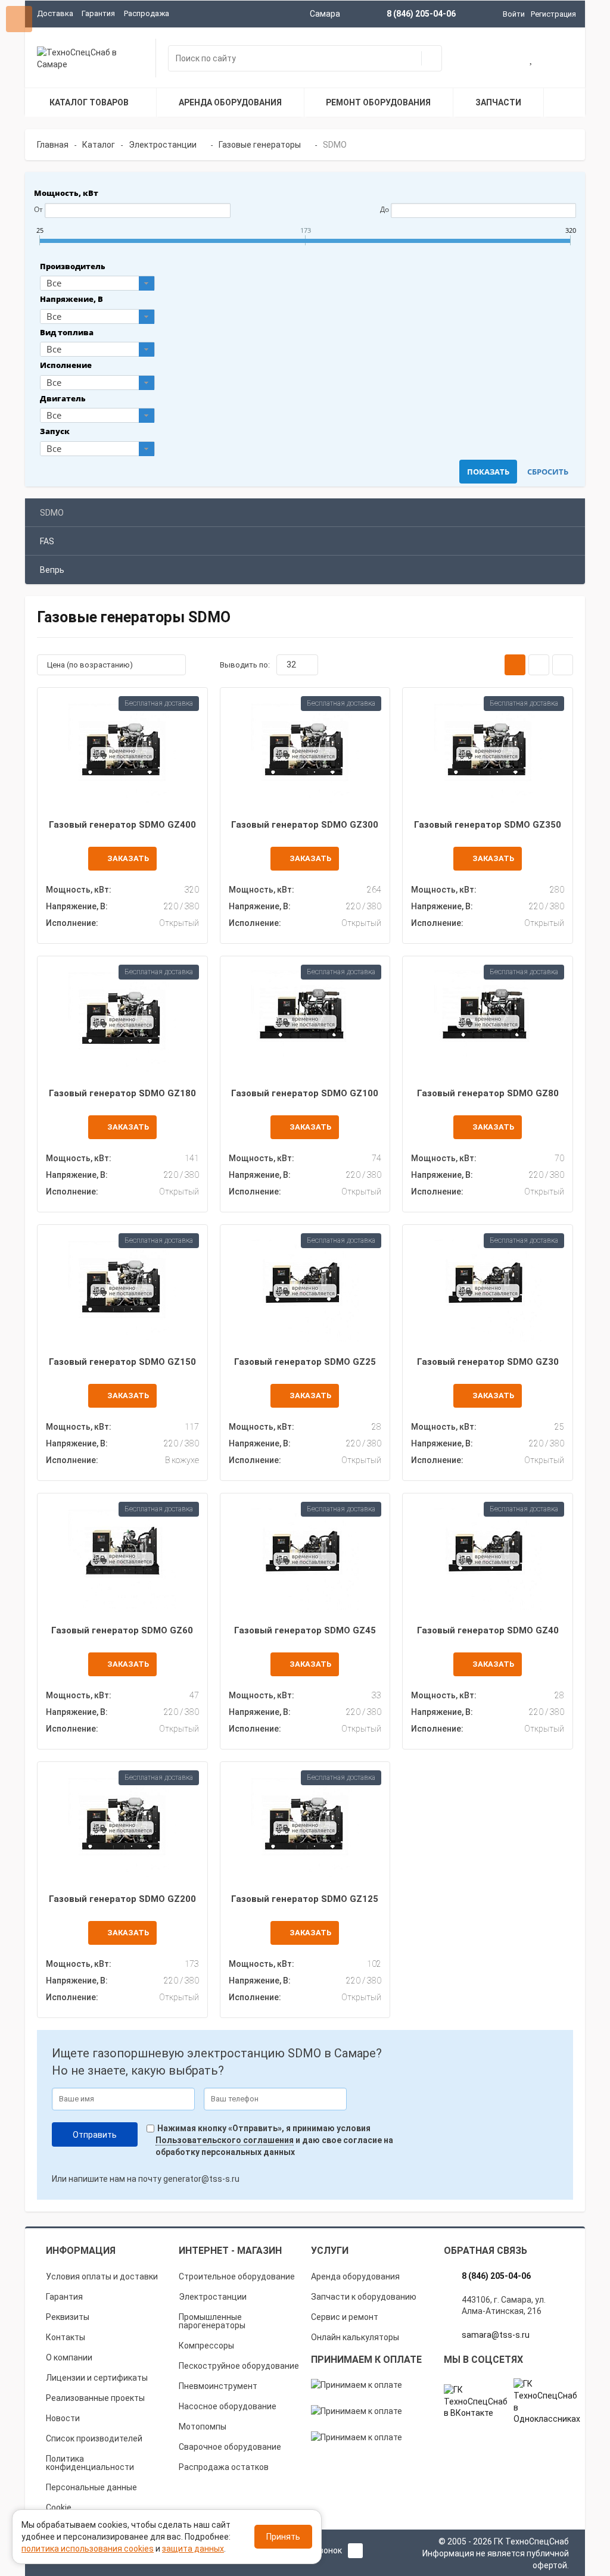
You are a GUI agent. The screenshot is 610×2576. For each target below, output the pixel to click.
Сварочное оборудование (230, 2447)
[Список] (539, 665)
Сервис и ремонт (345, 2317)
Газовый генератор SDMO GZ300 (305, 825)
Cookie (59, 2508)
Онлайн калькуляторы (355, 2337)
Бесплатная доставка (159, 703)
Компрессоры (206, 2346)
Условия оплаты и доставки (102, 2276)
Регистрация (553, 14)
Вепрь (52, 570)
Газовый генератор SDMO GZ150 (122, 1362)
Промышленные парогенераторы (212, 2321)
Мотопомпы (203, 2427)
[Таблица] (563, 665)
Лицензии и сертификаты (97, 2378)
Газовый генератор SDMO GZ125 (305, 1899)
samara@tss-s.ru (496, 2335)
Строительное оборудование (237, 2276)
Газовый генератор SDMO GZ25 (305, 1362)
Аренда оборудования (355, 2276)
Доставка (55, 13)
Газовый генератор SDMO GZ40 (488, 1630)
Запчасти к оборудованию (364, 2297)
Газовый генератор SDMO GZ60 (122, 1630)
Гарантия (98, 13)
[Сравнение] (561, 60)
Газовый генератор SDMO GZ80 (488, 1093)
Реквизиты (68, 2317)
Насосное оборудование (228, 2406)
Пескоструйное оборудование (239, 2366)
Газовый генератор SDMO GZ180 (122, 1093)
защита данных (193, 2549)
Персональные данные (91, 2487)
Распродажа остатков (224, 2467)
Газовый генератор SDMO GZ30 (488, 1362)
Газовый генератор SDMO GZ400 (122, 825)
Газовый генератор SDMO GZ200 (122, 1899)
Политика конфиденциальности (90, 2463)
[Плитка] (515, 665)
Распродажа (147, 13)
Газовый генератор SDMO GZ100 (305, 1093)
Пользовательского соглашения (225, 2140)
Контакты (66, 2337)
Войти (514, 14)
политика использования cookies (88, 2549)
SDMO (52, 513)
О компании (69, 2357)
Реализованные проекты (95, 2398)
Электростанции (213, 2297)
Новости (63, 2418)
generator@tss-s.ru (201, 2179)
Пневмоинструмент (218, 2386)
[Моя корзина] (503, 60)
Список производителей (94, 2438)
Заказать (128, 858)
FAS (47, 541)
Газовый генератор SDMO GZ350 (488, 825)
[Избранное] (532, 60)
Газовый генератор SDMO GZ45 (305, 1630)
